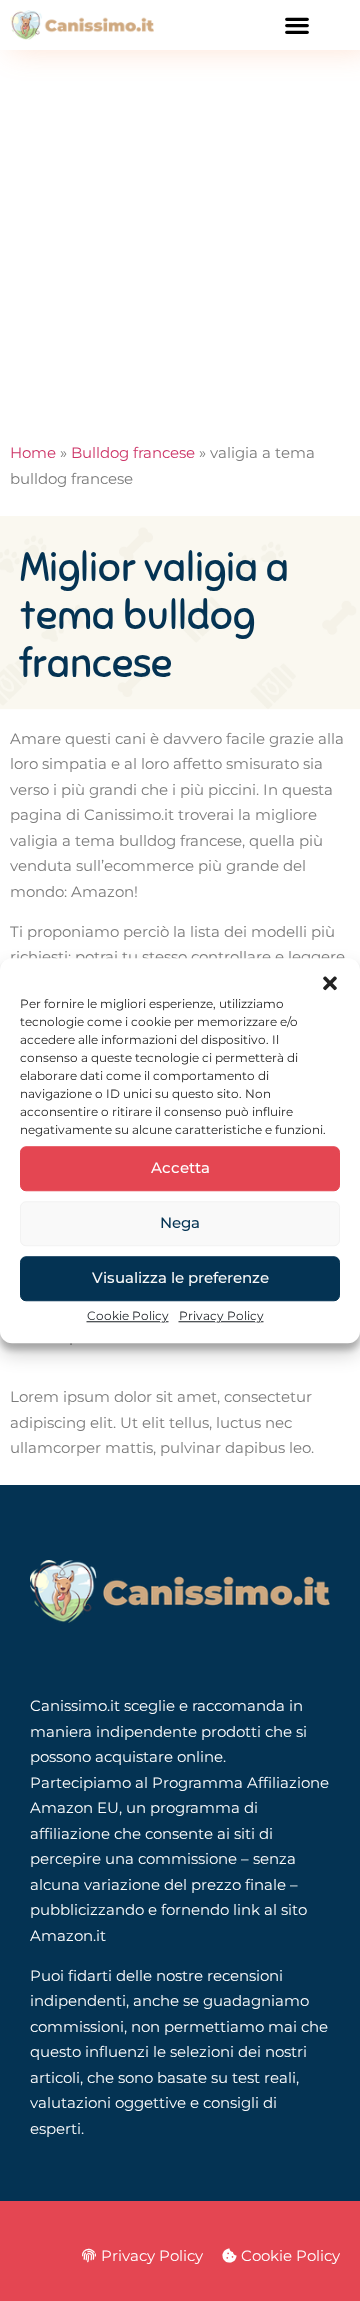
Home (33, 452)
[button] (330, 983)
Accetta (180, 1167)
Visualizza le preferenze (180, 1277)
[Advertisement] (180, 240)
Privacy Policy (221, 1315)
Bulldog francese (133, 452)
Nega (180, 1222)
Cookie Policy (128, 1315)
